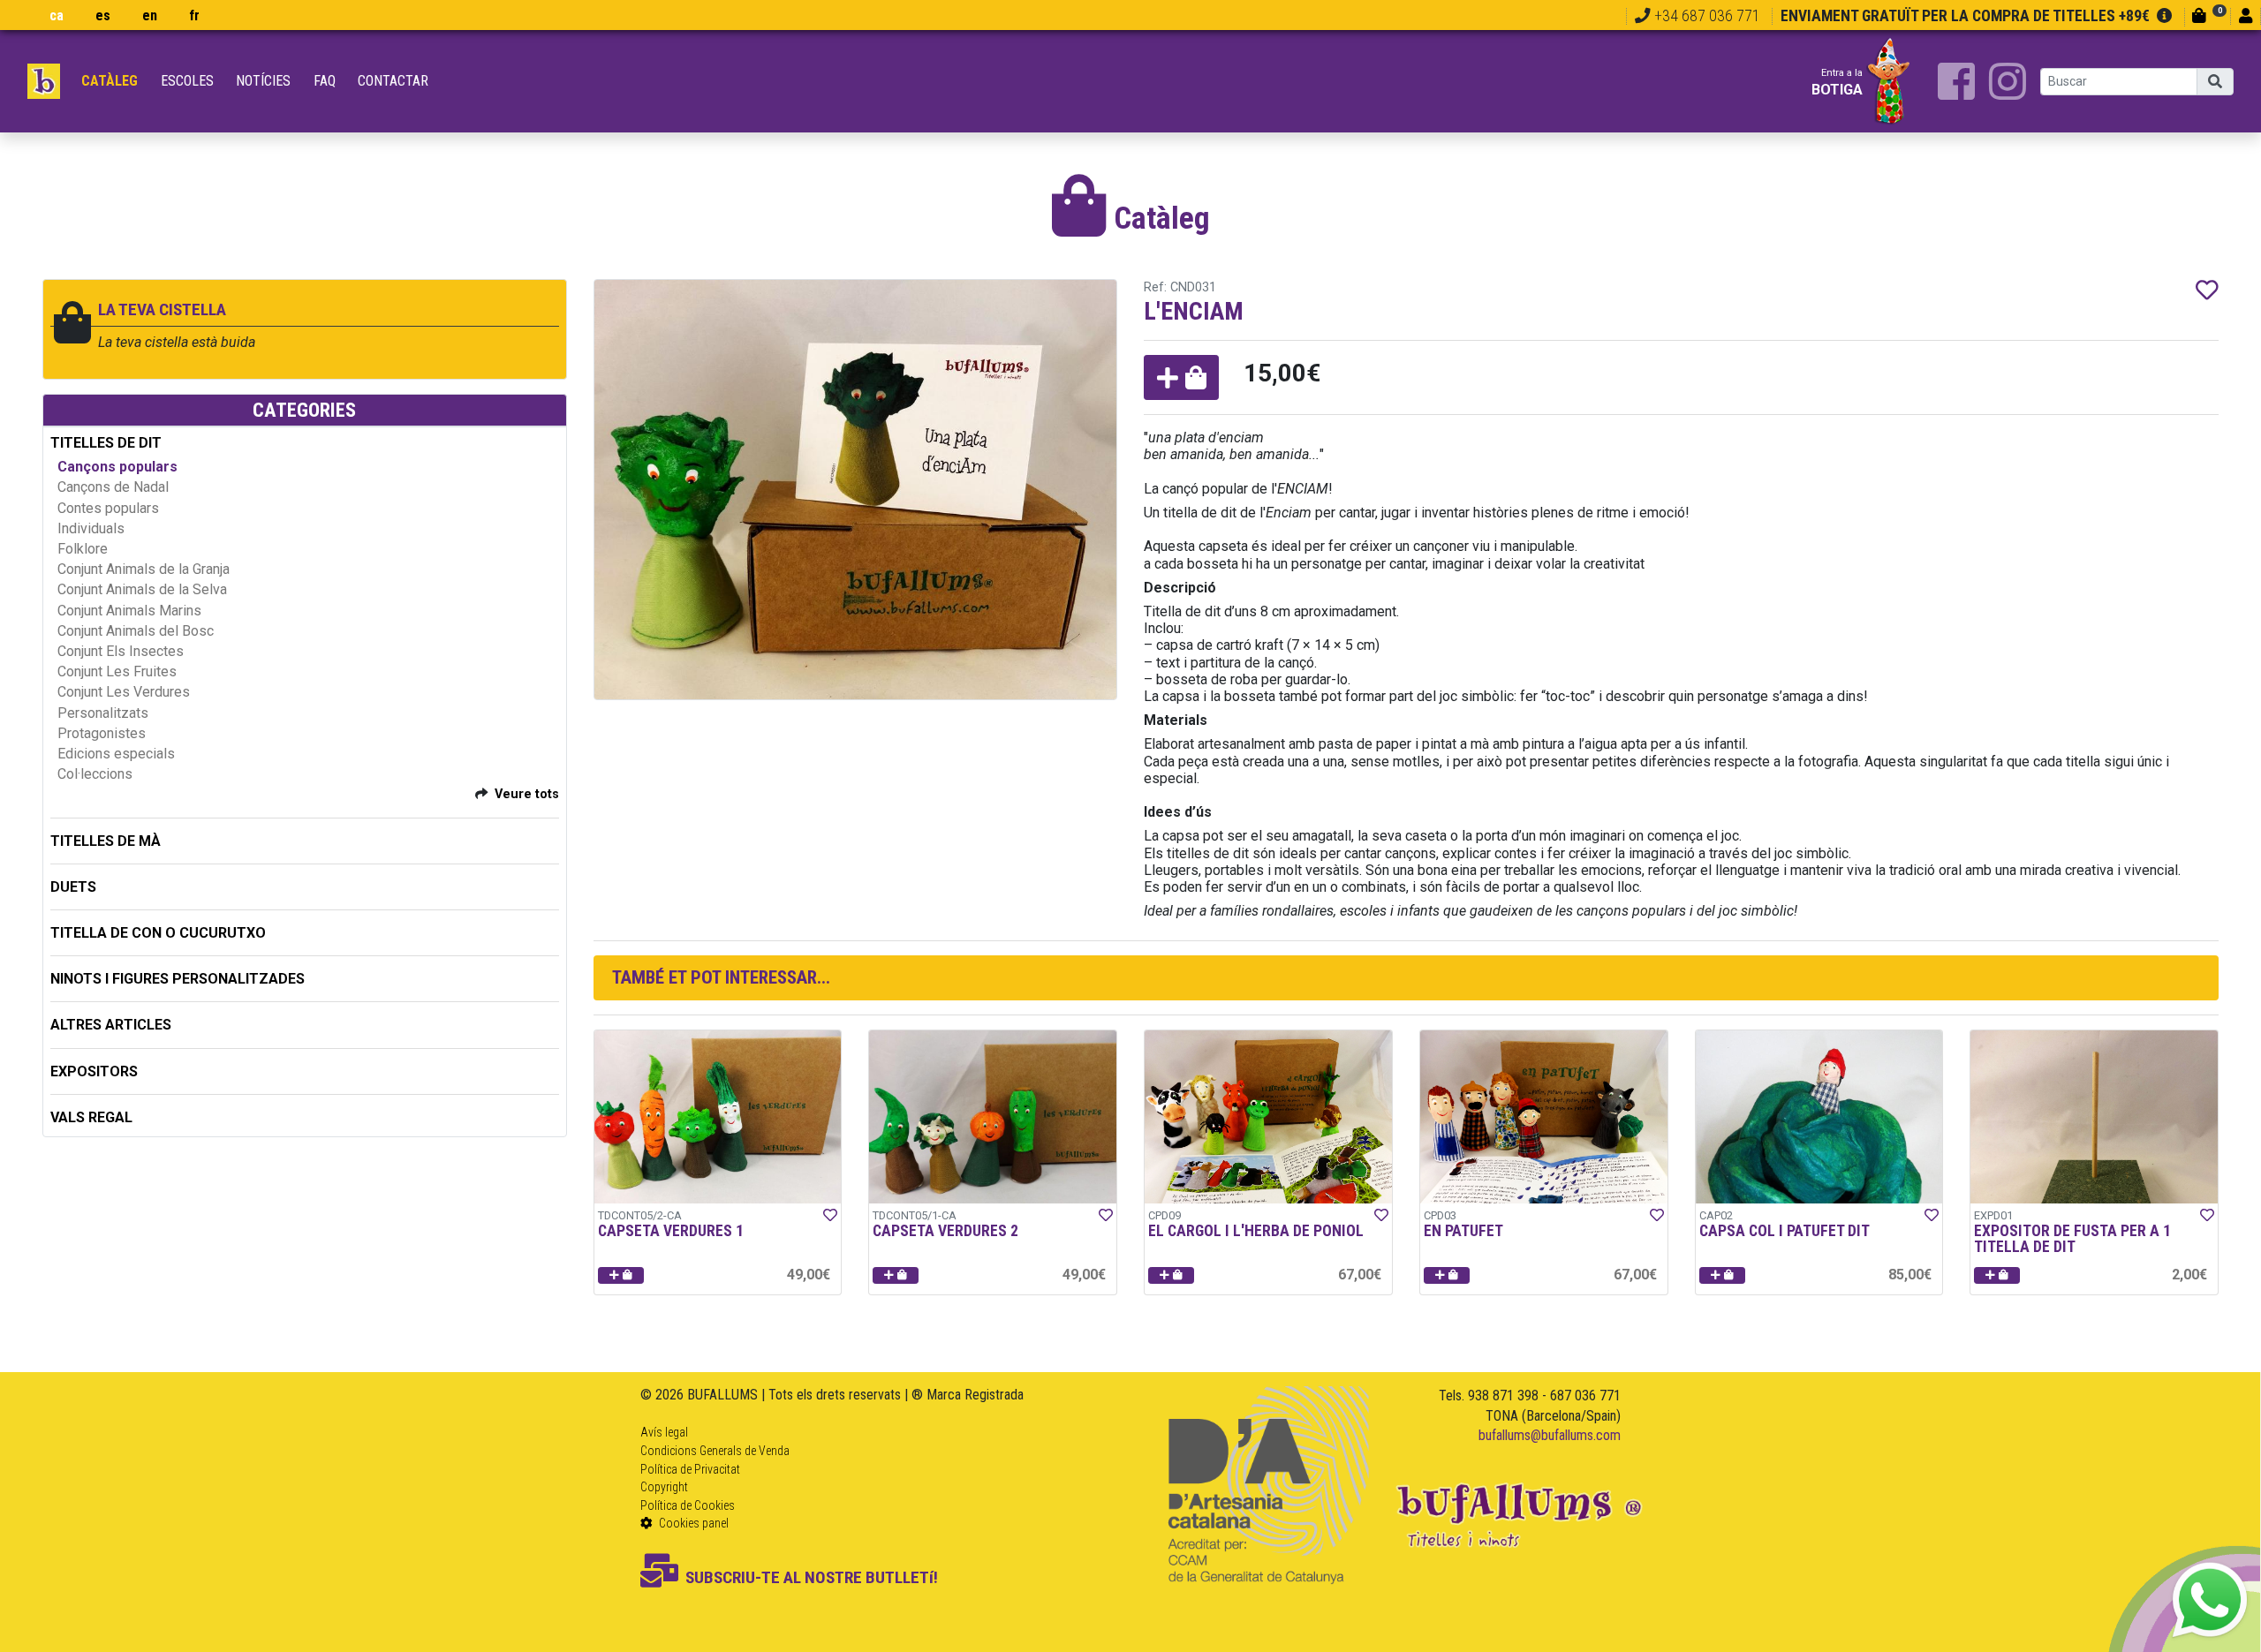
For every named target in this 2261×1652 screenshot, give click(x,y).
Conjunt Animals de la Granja (144, 569)
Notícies (263, 81)
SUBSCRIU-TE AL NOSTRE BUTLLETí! (812, 1577)
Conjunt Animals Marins (129, 611)
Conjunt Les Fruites (117, 671)
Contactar (393, 81)
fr (194, 15)
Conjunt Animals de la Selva (142, 589)
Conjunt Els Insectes (121, 651)
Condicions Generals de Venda (715, 1451)
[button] (1181, 377)
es (103, 15)
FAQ (325, 81)
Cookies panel (692, 1523)
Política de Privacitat (690, 1469)
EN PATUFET (1463, 1231)
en (150, 15)
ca (57, 15)
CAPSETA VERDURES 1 (671, 1231)
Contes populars (108, 508)
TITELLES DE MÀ (106, 841)
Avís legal (664, 1432)
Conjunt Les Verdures (124, 692)
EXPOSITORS (94, 1071)
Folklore (83, 549)
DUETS (73, 887)
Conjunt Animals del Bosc (136, 631)
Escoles (187, 81)
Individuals (91, 528)
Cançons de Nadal (113, 487)
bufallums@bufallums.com (1550, 1435)
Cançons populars (117, 467)
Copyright (664, 1487)
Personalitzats (103, 713)
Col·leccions (95, 774)
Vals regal (91, 1117)
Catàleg (110, 81)
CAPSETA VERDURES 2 (945, 1231)
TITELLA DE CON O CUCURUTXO (158, 933)
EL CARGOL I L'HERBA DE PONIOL (1256, 1231)
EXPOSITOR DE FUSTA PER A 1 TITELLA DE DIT (2072, 1239)
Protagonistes (102, 733)
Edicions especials (116, 754)
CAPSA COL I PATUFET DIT (1785, 1231)
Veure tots (527, 794)
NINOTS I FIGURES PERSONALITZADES (178, 979)
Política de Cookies (688, 1505)
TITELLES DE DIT (106, 443)
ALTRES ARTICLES (111, 1025)
